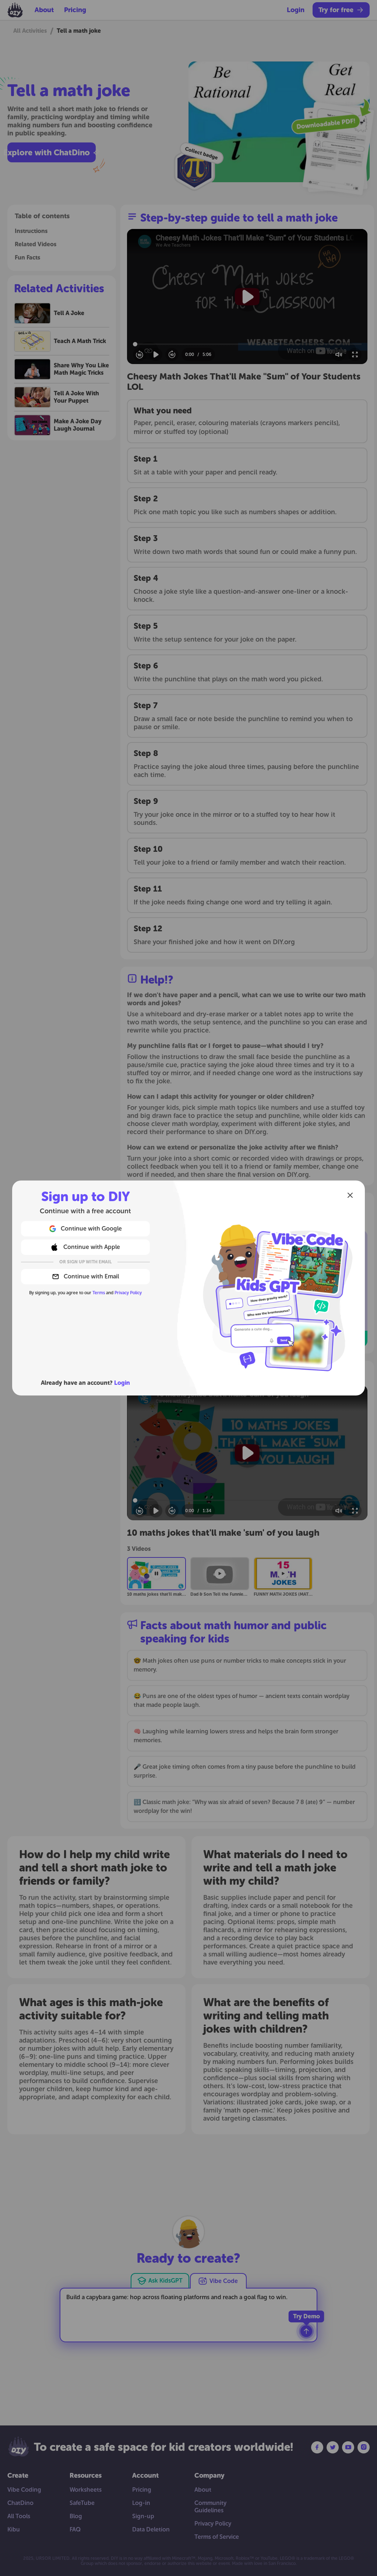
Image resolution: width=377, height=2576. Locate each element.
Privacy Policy (128, 1293)
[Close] (350, 1195)
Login (122, 1383)
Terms (99, 1293)
